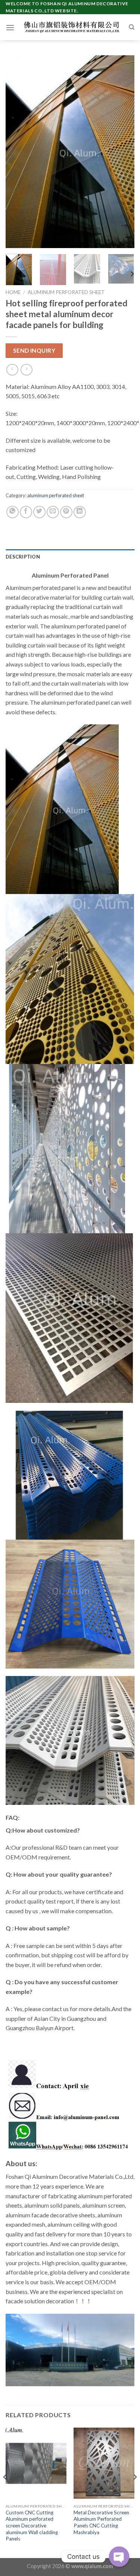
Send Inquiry (34, 350)
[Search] (132, 27)
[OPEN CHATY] (119, 2557)
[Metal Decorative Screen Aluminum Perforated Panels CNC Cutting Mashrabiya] (104, 2463)
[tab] (70, 557)
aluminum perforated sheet (66, 292)
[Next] (122, 152)
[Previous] (18, 152)
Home (13, 292)
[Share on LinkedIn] (80, 512)
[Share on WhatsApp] (13, 512)
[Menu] (10, 27)
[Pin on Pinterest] (66, 512)
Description (23, 557)
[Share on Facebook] (26, 512)
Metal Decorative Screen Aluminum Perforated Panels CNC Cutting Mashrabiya (101, 2522)
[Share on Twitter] (39, 512)
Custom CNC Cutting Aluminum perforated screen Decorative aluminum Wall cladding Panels (32, 2526)
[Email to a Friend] (53, 512)
